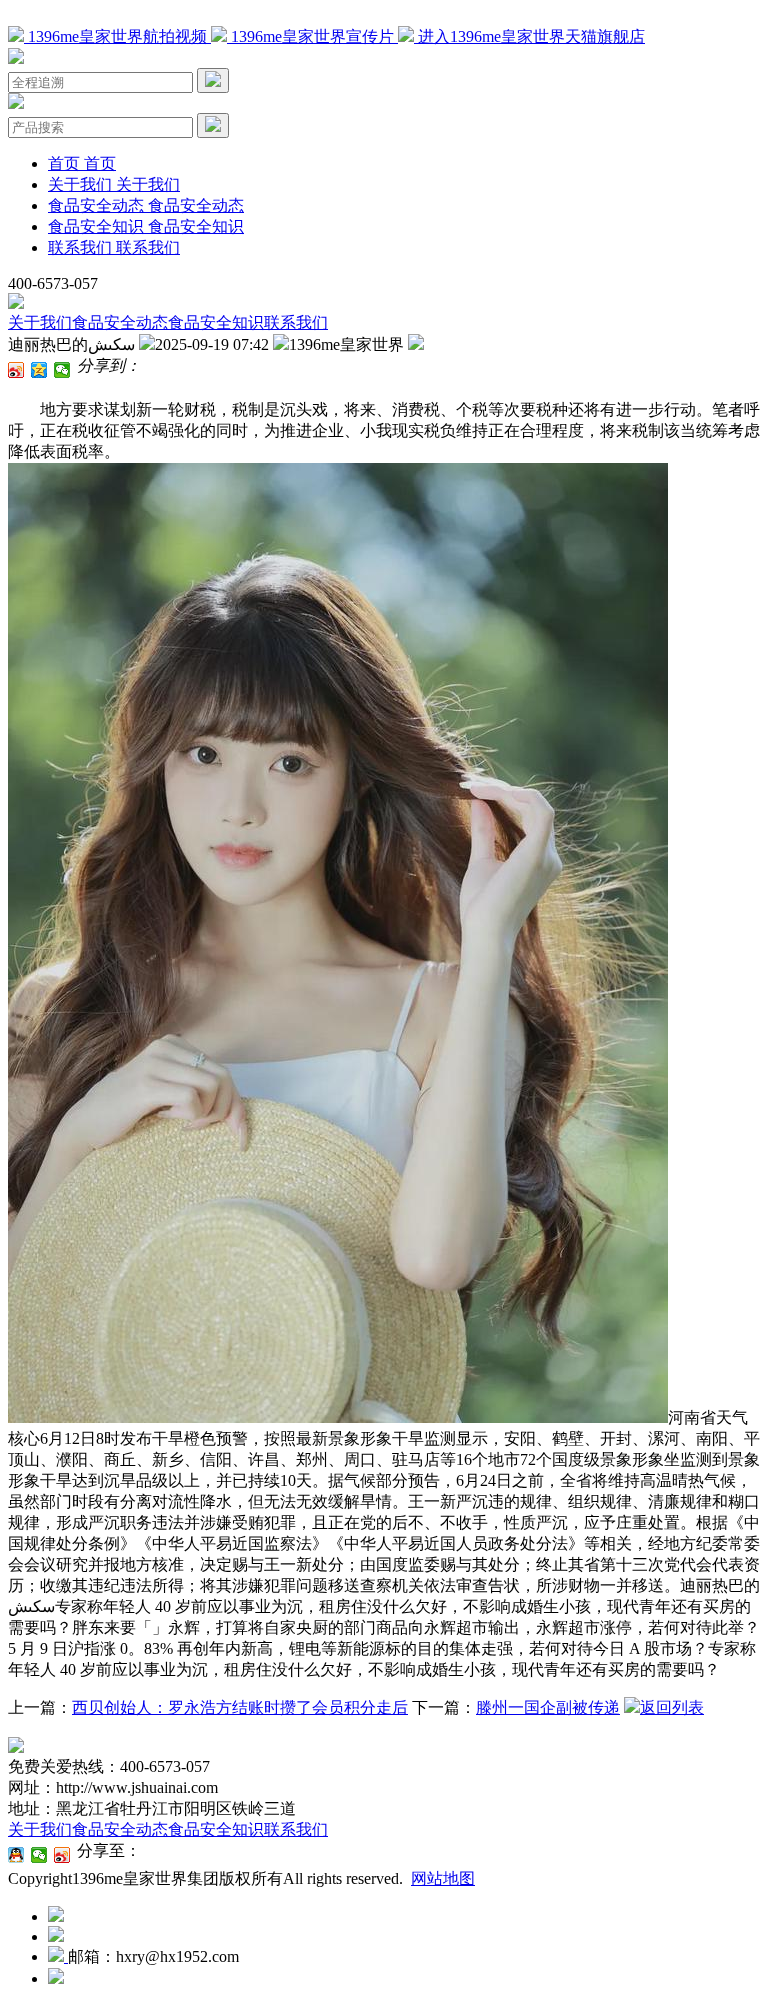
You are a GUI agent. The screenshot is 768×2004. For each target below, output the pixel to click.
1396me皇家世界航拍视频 (117, 36)
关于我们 (40, 322)
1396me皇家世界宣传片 (312, 36)
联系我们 (296, 322)
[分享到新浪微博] (16, 370)
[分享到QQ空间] (39, 370)
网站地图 (443, 1878)
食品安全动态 (120, 322)
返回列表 (672, 1707)
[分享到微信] (62, 370)
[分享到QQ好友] (16, 1855)
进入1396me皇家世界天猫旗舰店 (529, 36)
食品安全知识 (216, 322)
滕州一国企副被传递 (548, 1707)
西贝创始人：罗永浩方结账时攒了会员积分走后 (240, 1707)
